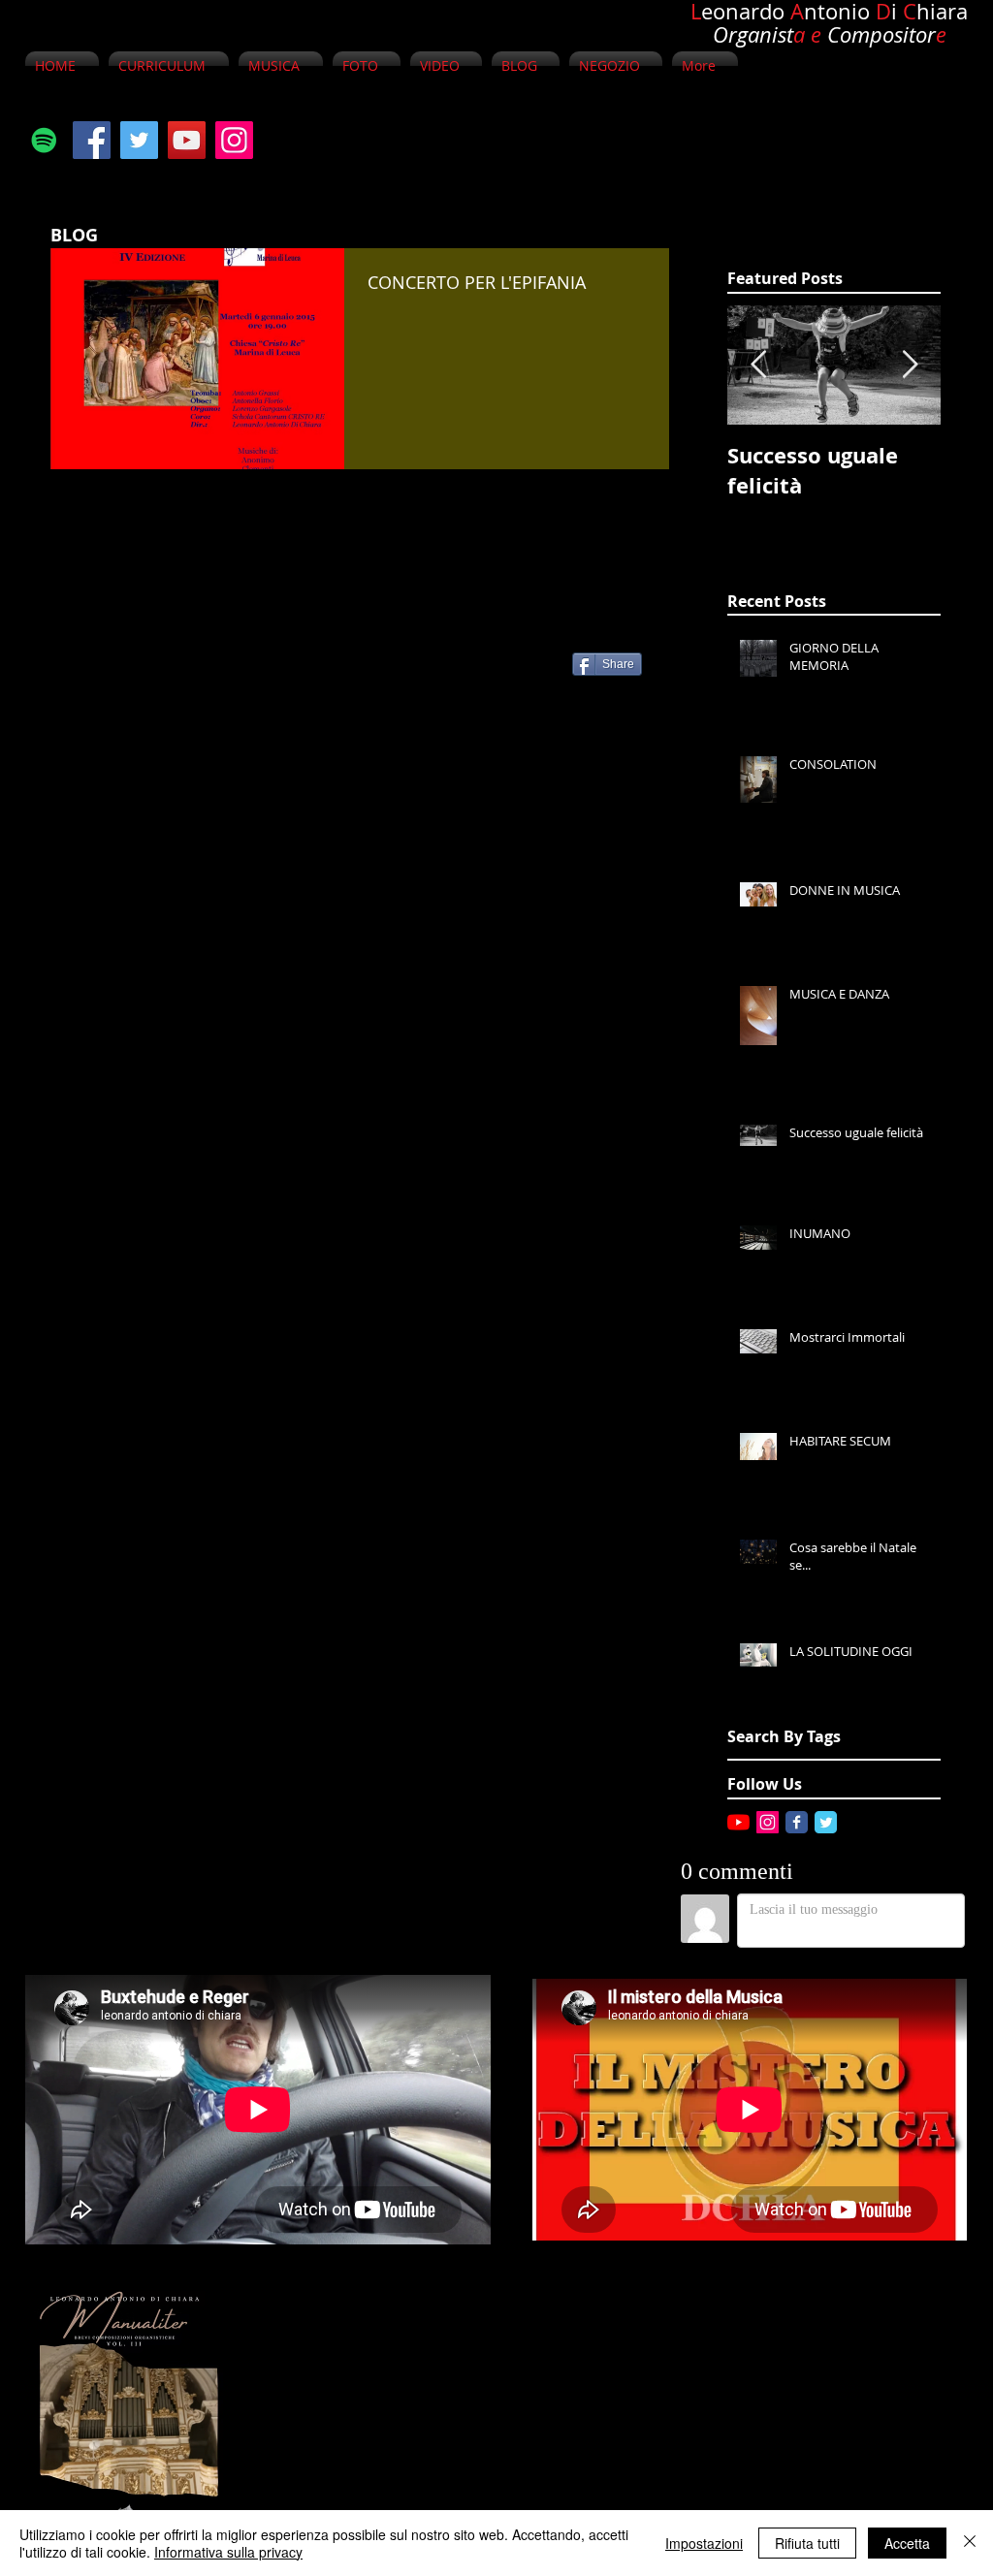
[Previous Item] (758, 365)
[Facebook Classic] (797, 1822)
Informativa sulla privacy (228, 2552)
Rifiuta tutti (807, 2543)
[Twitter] (139, 140)
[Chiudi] (970, 2543)
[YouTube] (187, 140)
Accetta (907, 2543)
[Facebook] (92, 140)
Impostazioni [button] (704, 2543)
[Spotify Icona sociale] (44, 140)
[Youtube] (738, 1822)
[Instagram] (234, 140)
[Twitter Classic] (826, 1822)
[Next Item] (910, 365)
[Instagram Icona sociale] (768, 1822)
